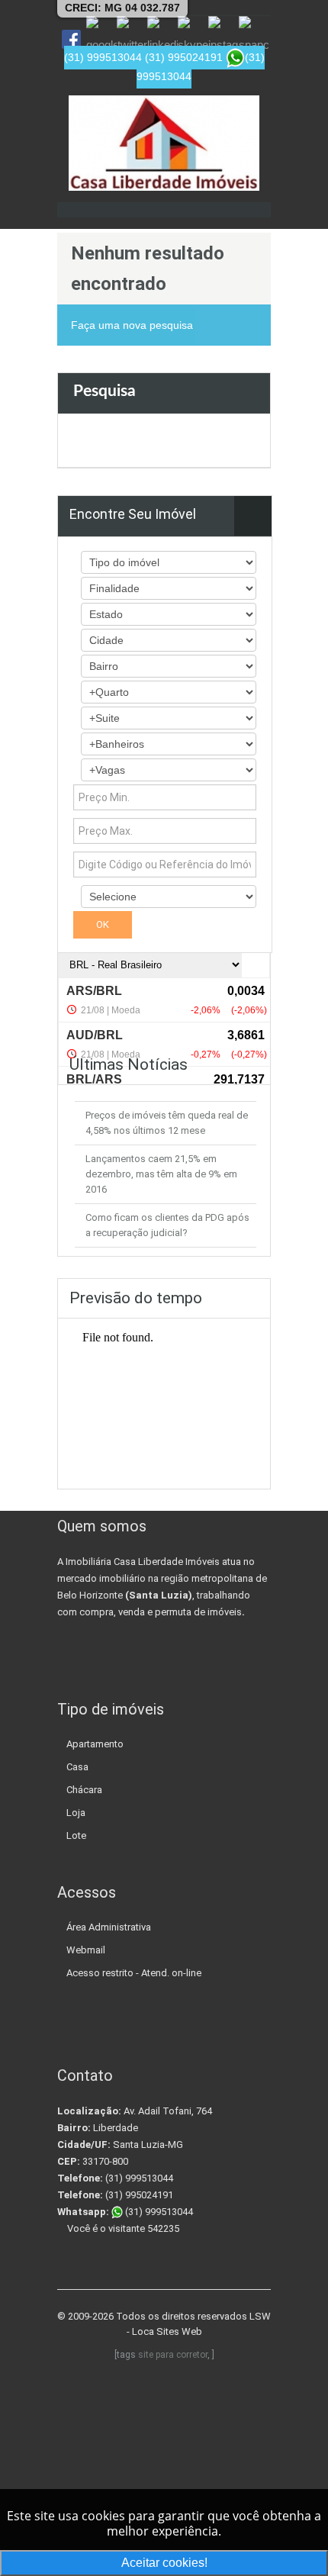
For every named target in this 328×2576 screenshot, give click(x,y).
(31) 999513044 (158, 2212)
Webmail (86, 1950)
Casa (77, 1767)
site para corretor (173, 2355)
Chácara (84, 1790)
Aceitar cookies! (164, 2563)
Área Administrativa (109, 1927)
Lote (76, 1835)
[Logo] (164, 143)
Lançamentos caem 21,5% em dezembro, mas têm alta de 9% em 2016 (161, 1174)
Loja (76, 1813)
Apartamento (95, 1744)
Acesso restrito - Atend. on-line (134, 1973)
